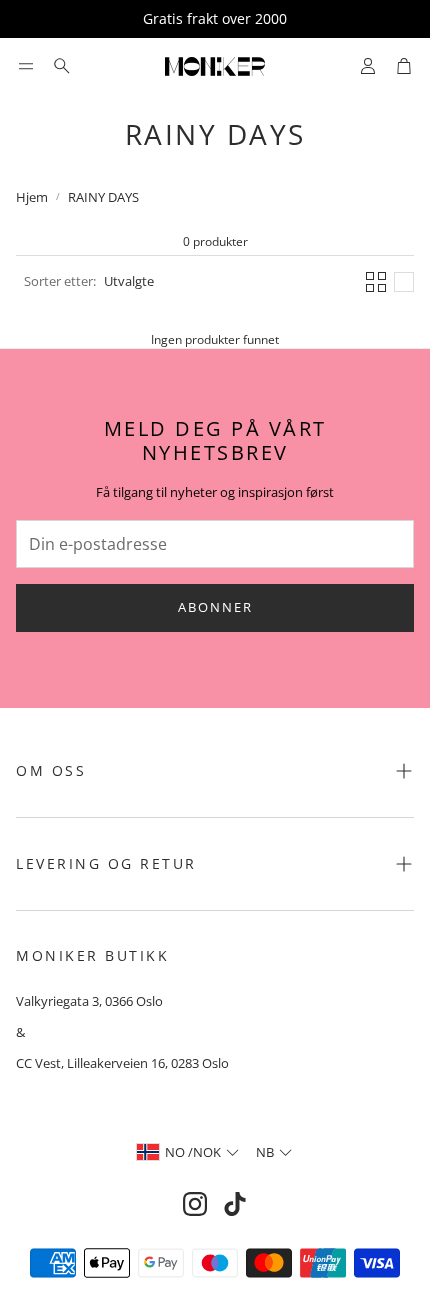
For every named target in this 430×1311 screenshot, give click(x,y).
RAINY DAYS (103, 197)
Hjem (32, 197)
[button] (26, 66)
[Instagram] (195, 1204)
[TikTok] (235, 1204)
